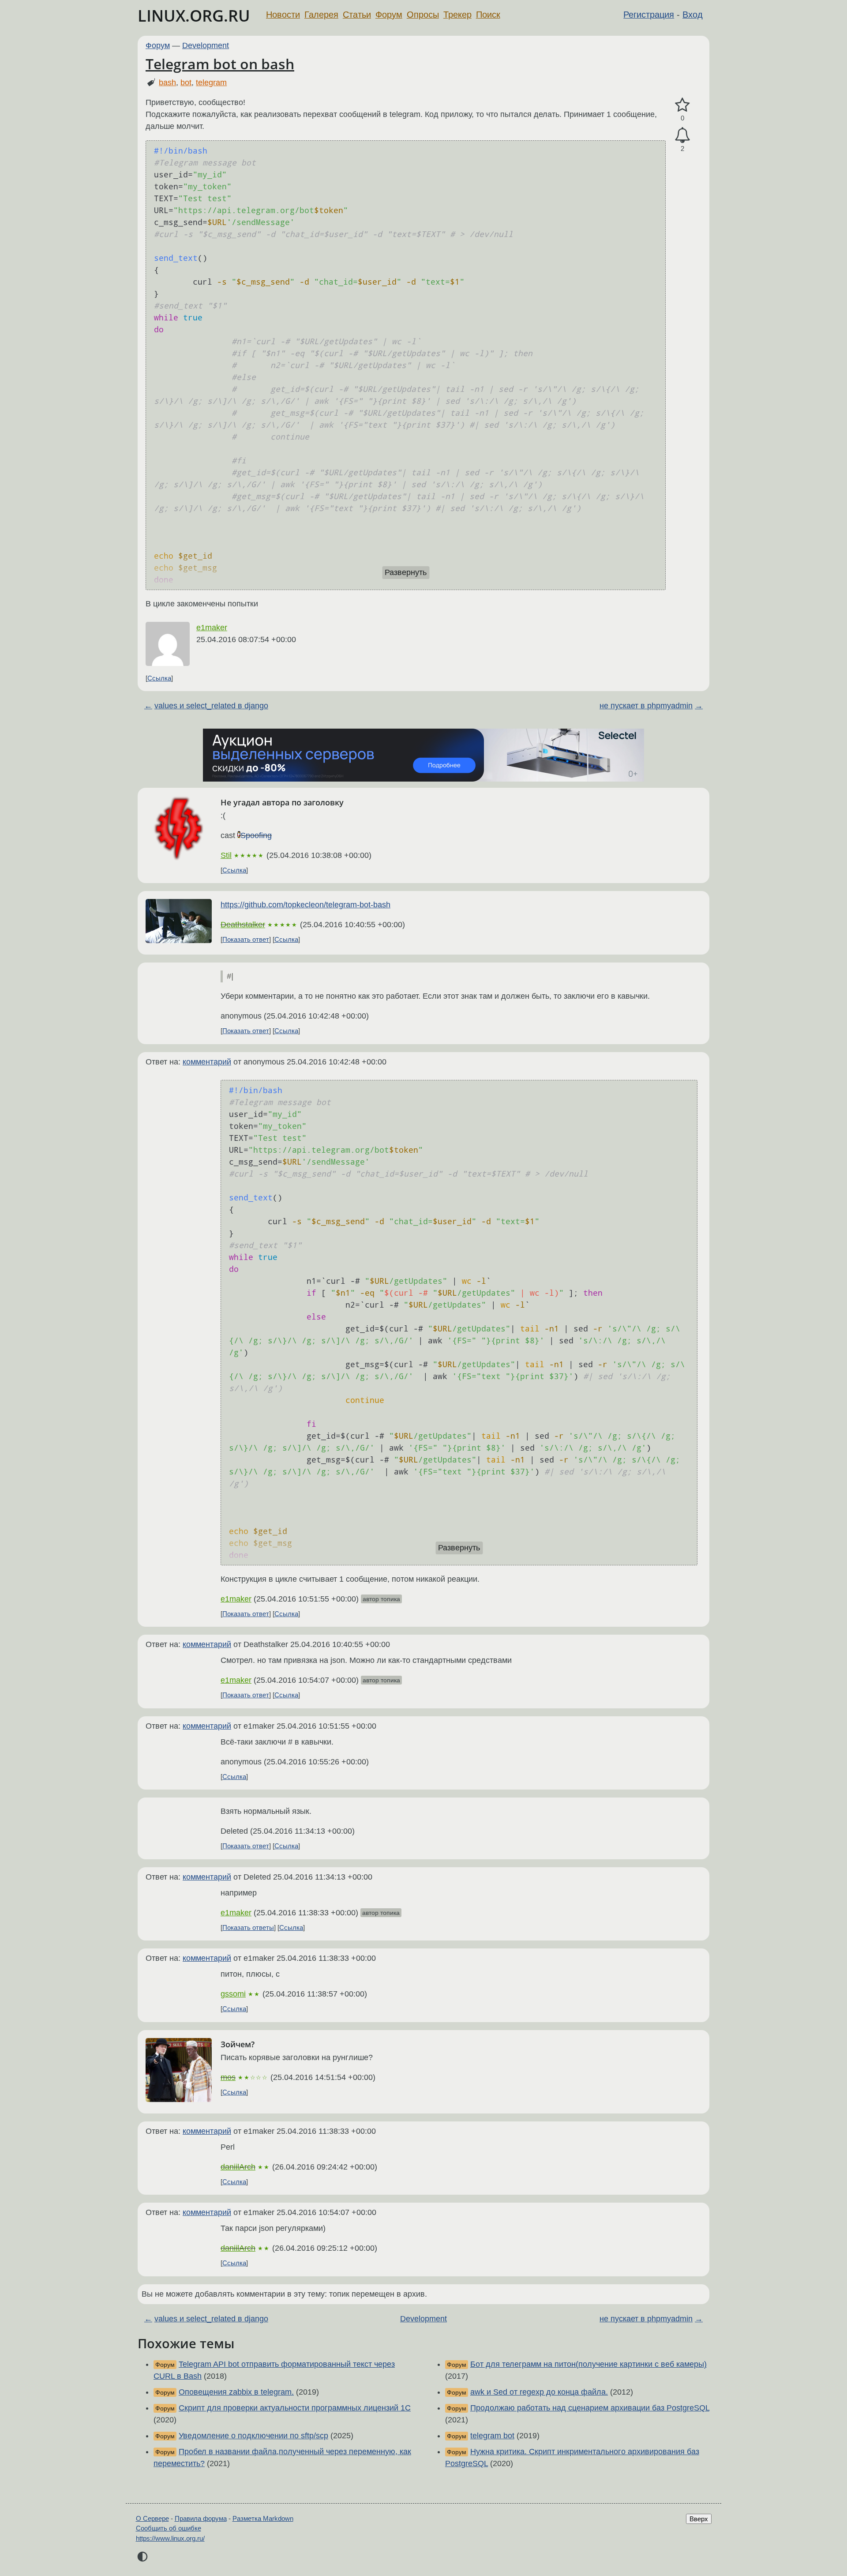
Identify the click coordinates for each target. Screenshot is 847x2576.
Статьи (357, 15)
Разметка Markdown (263, 2518)
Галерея (321, 15)
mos (228, 2077)
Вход (693, 15)
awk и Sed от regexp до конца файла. (539, 2392)
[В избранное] (682, 105)
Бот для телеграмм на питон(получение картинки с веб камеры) (588, 2364)
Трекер (457, 15)
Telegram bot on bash (220, 64)
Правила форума (201, 2518)
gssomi (233, 1994)
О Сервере (152, 2518)
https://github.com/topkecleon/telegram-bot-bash (305, 905)
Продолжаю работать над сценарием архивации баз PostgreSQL (590, 2408)
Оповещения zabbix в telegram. (236, 2392)
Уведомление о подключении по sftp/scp (253, 2436)
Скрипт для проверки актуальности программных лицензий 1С (295, 2408)
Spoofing (256, 835)
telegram (211, 83)
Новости (283, 15)
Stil (226, 855)
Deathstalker (243, 925)
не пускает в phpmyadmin (646, 706)
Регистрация (649, 15)
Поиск (488, 15)
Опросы (423, 15)
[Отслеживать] (682, 135)
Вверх (699, 2519)
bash (167, 83)
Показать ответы (248, 1927)
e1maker (212, 628)
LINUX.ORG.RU (194, 16)
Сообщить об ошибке (169, 2528)
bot (186, 83)
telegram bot (492, 2436)
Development (206, 45)
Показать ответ (246, 939)
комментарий (207, 1062)
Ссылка (159, 678)
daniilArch (238, 2167)
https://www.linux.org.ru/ (170, 2538)
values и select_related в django (211, 706)
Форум (389, 15)
